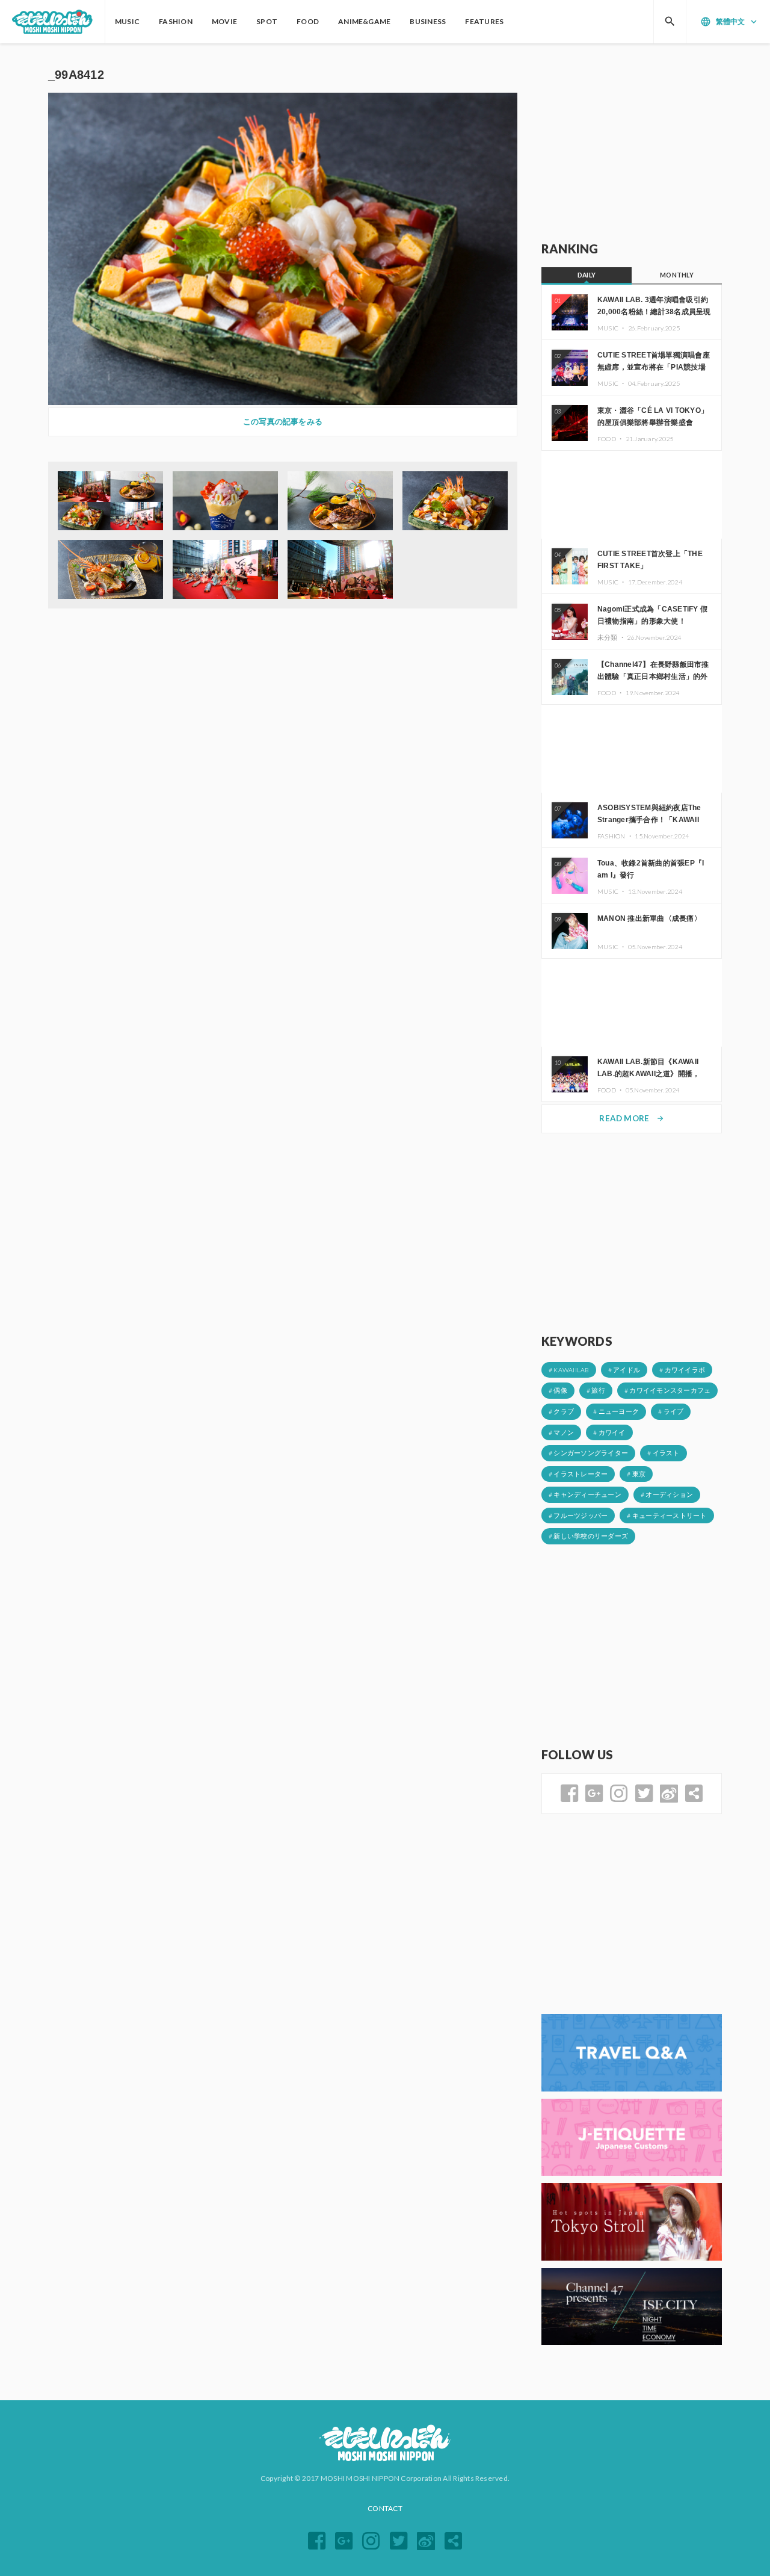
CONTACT (385, 2508)
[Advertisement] (632, 143)
